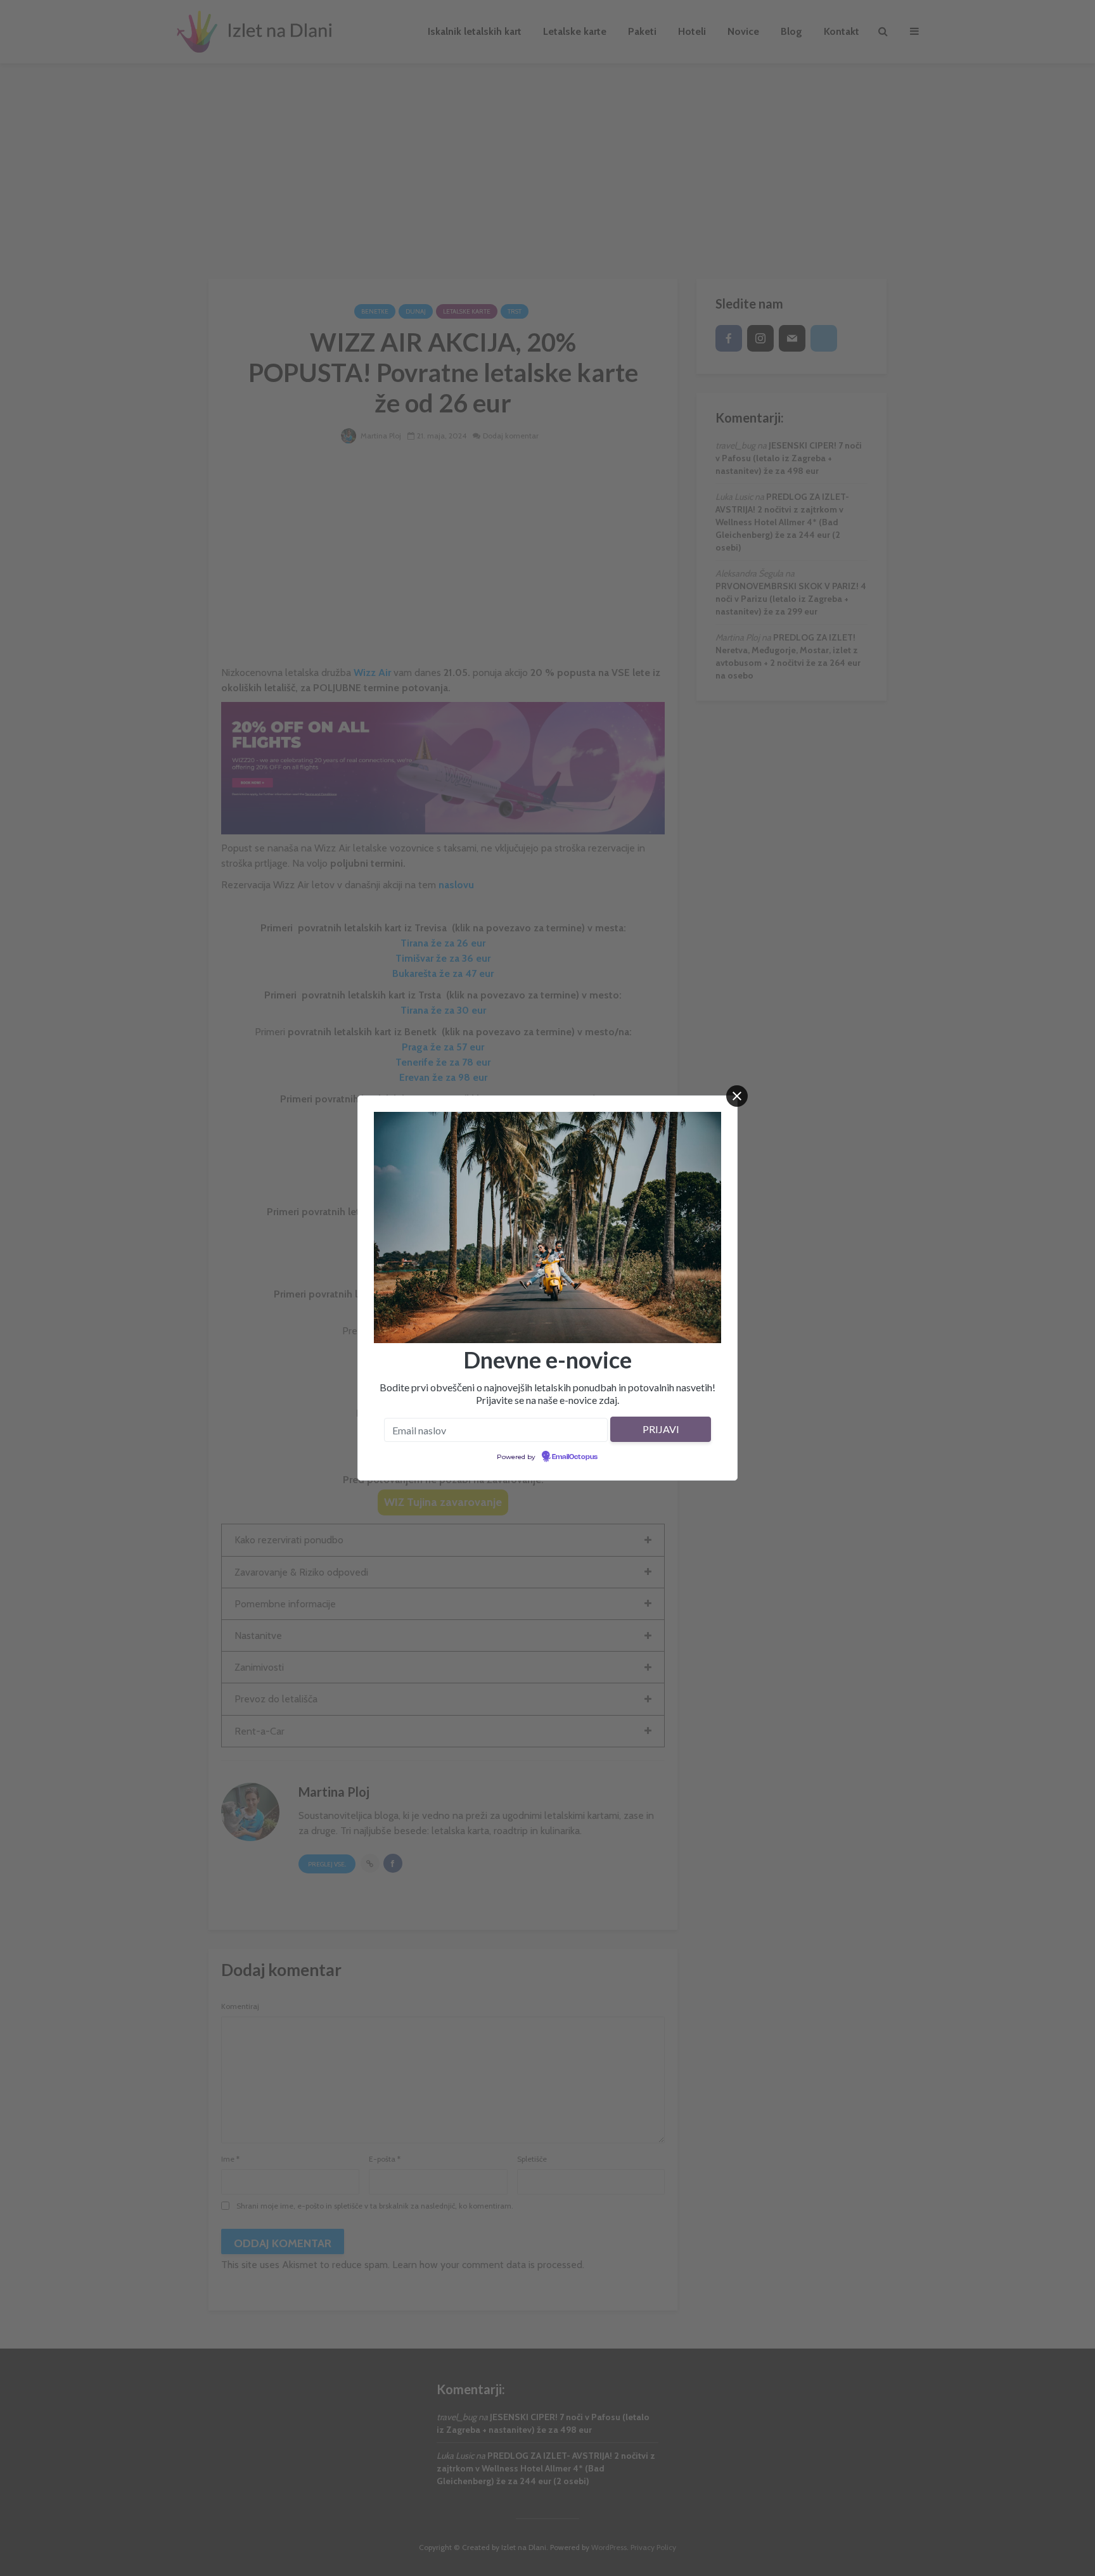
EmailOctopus (575, 1457)
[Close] (737, 1096)
